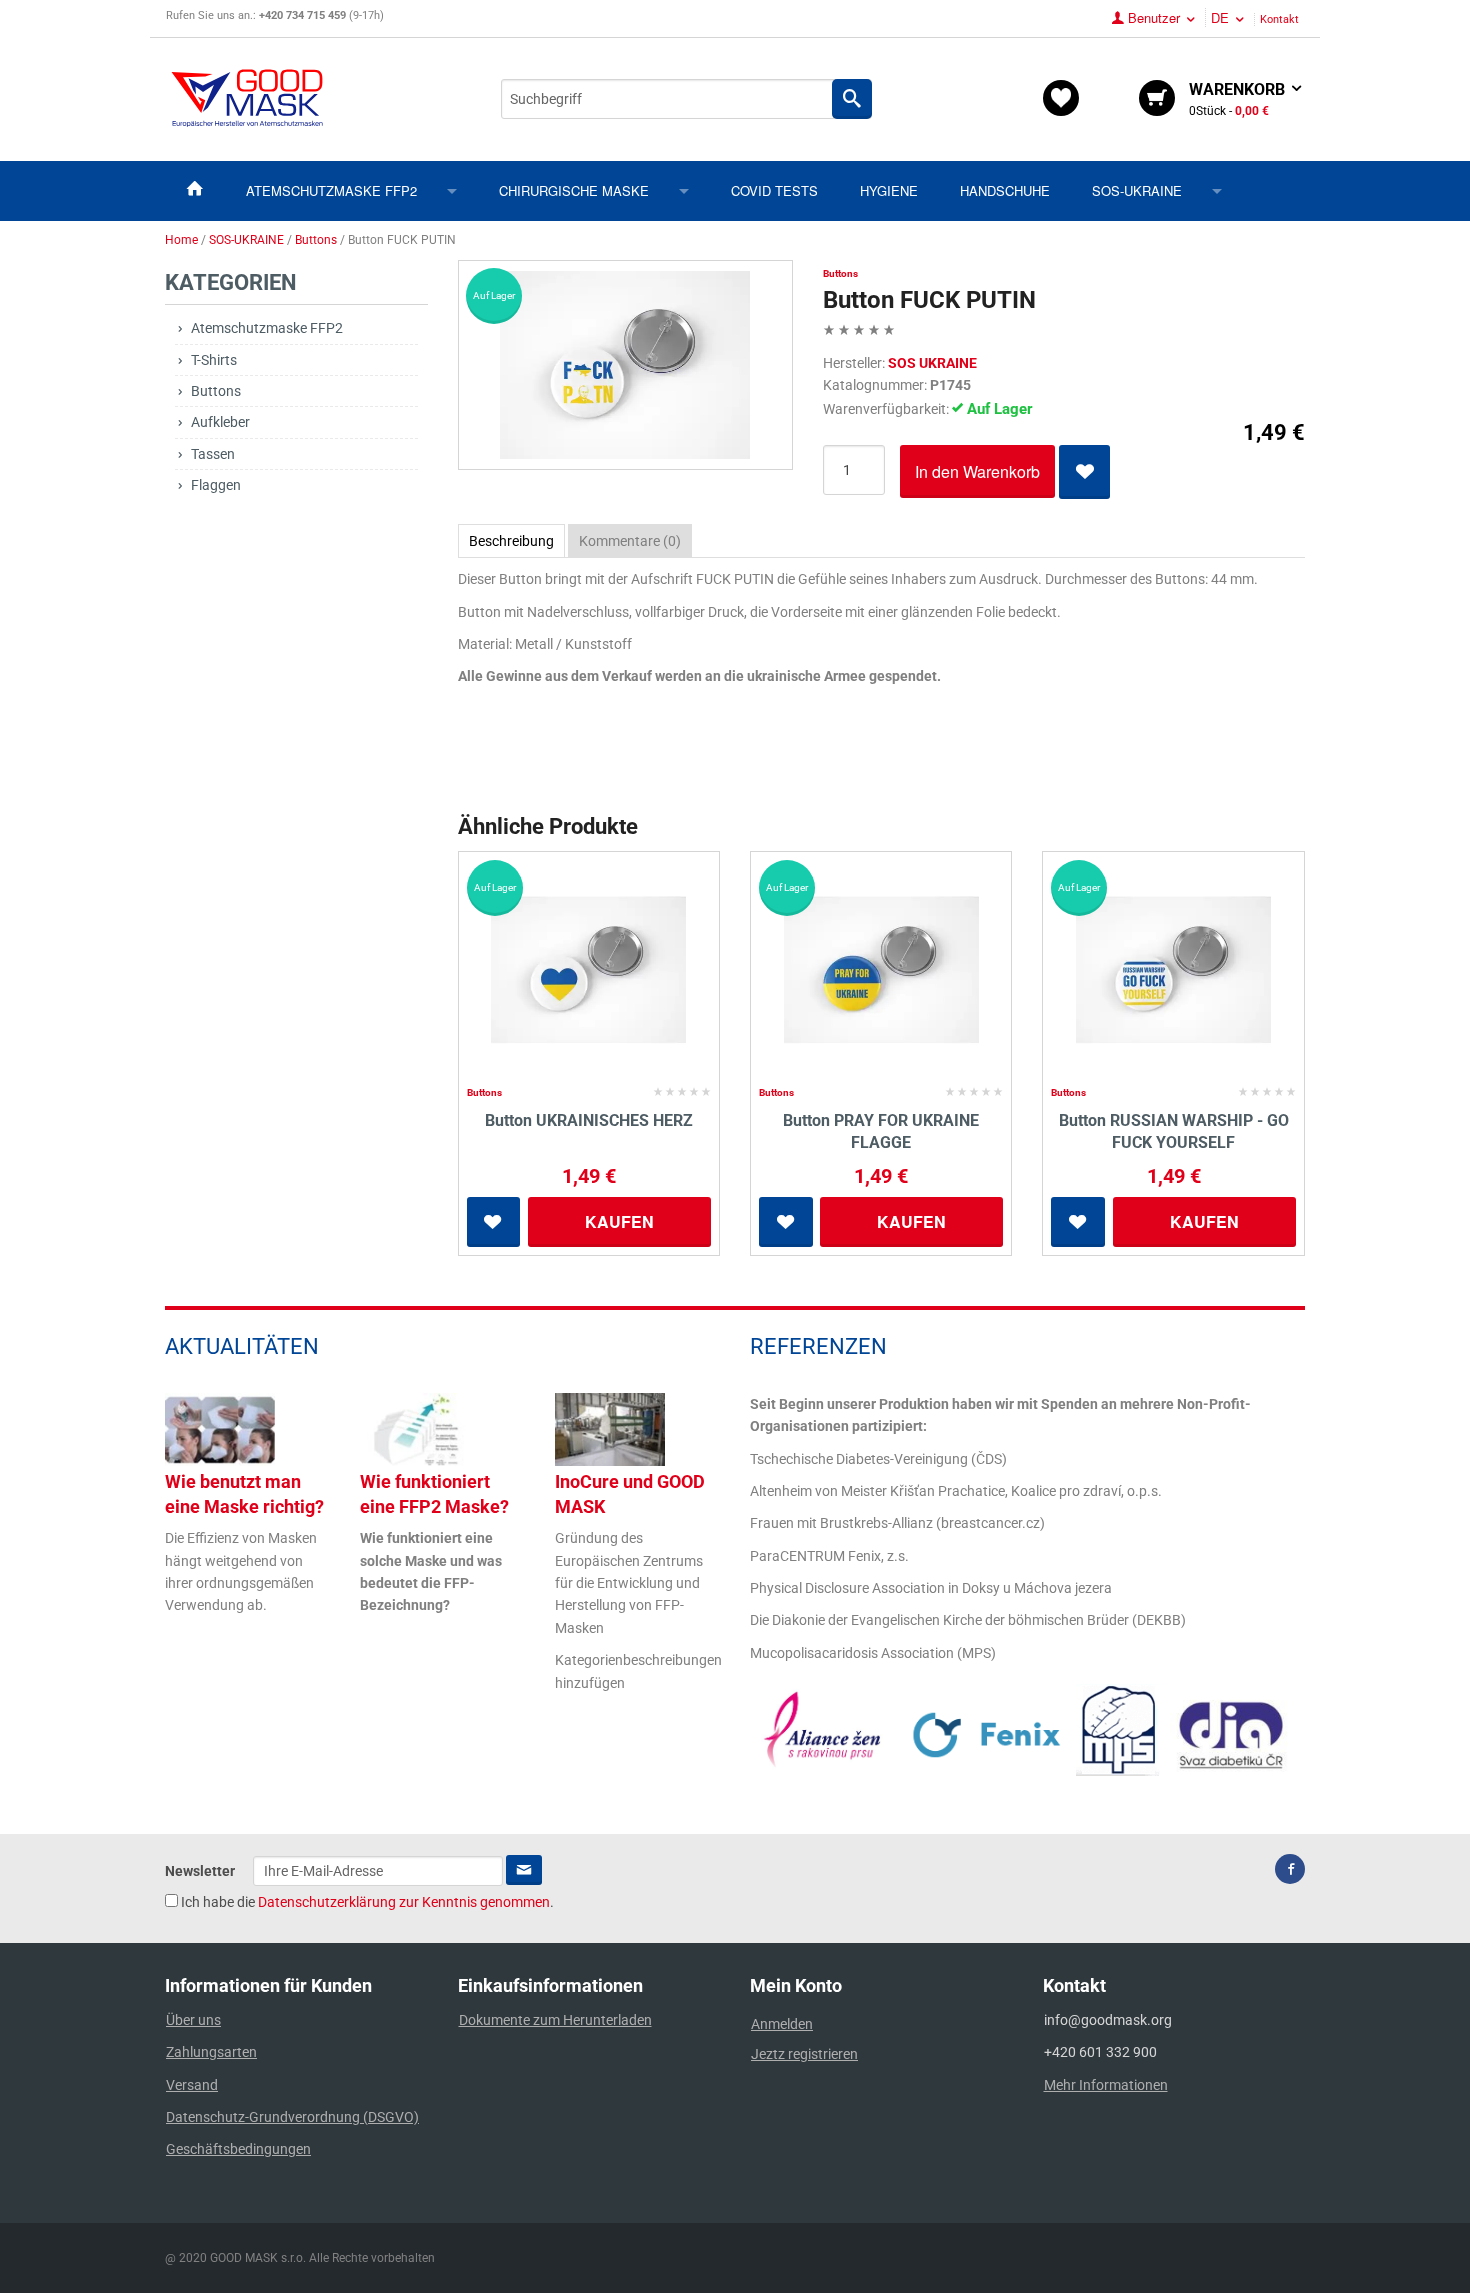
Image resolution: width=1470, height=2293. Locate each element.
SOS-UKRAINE (1137, 190)
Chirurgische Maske (574, 190)
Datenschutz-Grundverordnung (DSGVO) (292, 2117)
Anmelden (782, 2024)
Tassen (213, 454)
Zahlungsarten (211, 2052)
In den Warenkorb (977, 471)
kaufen (619, 1221)
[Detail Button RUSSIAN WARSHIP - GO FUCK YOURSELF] (1173, 970)
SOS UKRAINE (932, 363)
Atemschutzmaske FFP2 (331, 190)
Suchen (852, 99)
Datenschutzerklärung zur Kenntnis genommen (404, 1902)
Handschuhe (1005, 190)
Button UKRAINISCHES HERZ (589, 1120)
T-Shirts (214, 360)
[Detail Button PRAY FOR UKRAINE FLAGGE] (881, 970)
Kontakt (1279, 19)
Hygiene (889, 190)
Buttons (216, 391)
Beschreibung (511, 541)
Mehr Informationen (1106, 2085)
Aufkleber (220, 422)
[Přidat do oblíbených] (1084, 472)
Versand (192, 2085)
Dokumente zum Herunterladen (555, 2020)
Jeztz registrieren (804, 2054)
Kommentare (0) (630, 541)
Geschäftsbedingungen (238, 2149)
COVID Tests (774, 190)
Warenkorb (1239, 99)
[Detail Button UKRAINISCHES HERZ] (589, 970)
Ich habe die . (366, 1902)
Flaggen (216, 485)
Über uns (193, 2020)
